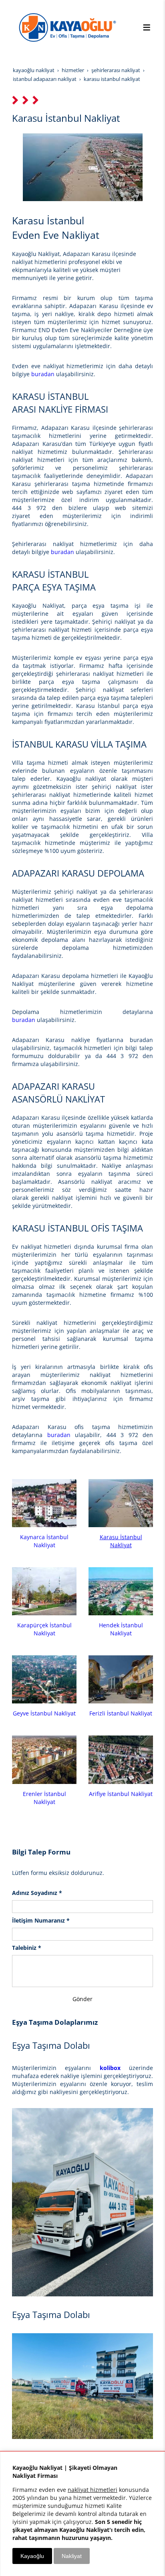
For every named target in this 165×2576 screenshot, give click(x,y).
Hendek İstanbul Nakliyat (121, 1629)
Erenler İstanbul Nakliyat (44, 1798)
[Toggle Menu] (147, 27)
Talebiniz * (27, 1948)
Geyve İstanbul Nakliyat (44, 1713)
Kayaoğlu (32, 2556)
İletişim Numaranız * (41, 1920)
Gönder (82, 1999)
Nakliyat (72, 2556)
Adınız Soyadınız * (37, 1893)
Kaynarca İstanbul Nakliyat (44, 1541)
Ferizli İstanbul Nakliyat (121, 1713)
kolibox (110, 2068)
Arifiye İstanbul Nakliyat (121, 1794)
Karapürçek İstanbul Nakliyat (44, 1629)
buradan (44, 374)
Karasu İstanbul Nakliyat (121, 1541)
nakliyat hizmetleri (93, 2490)
